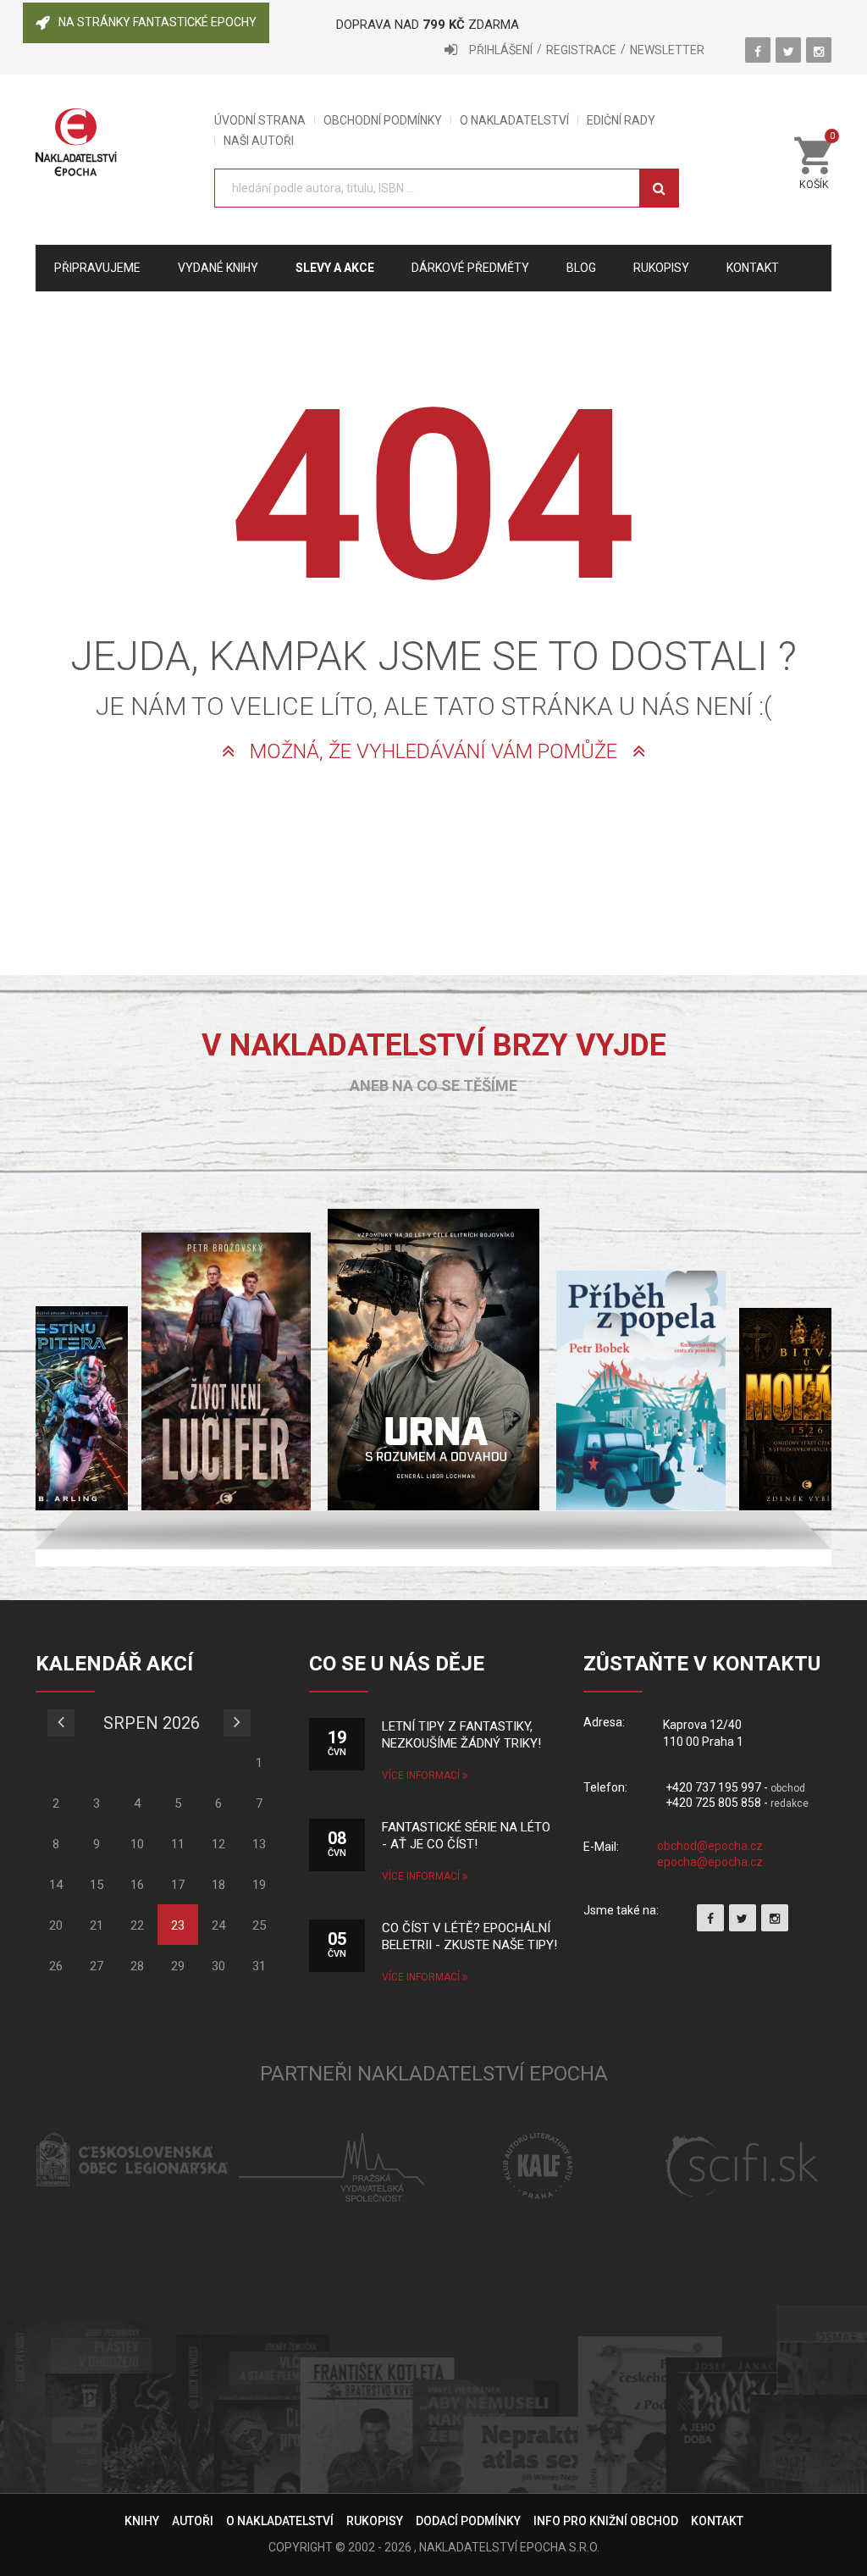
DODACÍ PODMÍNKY (468, 2521)
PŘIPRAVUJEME (97, 268)
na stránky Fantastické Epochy (157, 22)
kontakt (753, 268)
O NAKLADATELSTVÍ (514, 121)
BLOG (581, 268)
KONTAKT (717, 2521)
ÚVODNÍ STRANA (260, 121)
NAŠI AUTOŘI (259, 141)
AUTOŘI (193, 2521)
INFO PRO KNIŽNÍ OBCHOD (606, 2521)
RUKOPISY (375, 2521)
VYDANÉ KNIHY (218, 268)
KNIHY (142, 2521)
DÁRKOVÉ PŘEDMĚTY (470, 268)
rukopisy (661, 268)
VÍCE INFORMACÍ (422, 1776)
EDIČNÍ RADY (621, 121)
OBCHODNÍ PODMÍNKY (383, 121)
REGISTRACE (581, 50)
